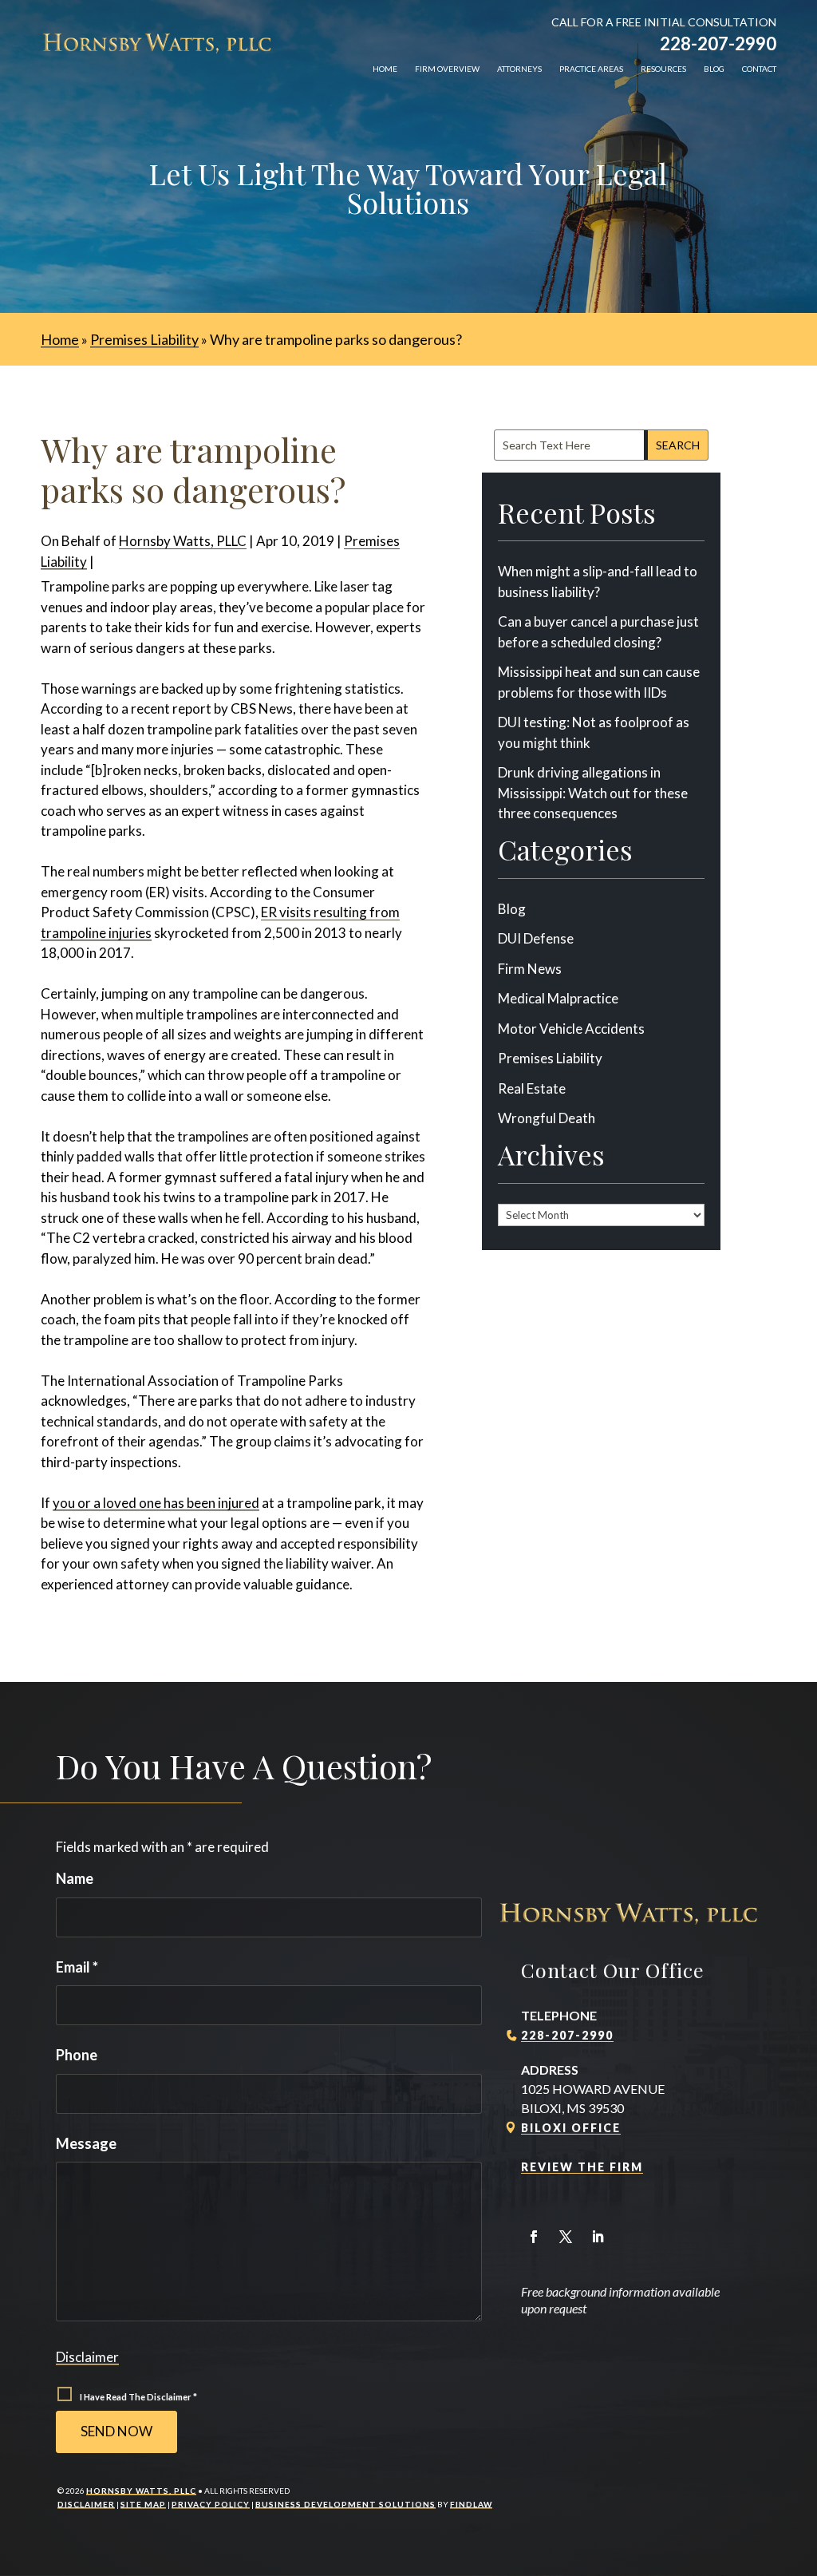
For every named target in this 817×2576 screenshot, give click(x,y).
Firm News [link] (530, 969)
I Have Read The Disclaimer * (138, 2397)
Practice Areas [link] (591, 69)
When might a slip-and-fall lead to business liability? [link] (598, 582)
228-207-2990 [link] (718, 44)
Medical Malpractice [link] (558, 998)
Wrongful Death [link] (547, 1118)
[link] (157, 43)
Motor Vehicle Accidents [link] (571, 1029)
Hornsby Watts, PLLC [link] (183, 541)
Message (86, 2143)
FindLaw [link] (471, 2504)
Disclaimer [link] (86, 2504)
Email (77, 1967)
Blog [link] (714, 69)
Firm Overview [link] (447, 69)
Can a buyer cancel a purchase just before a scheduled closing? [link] (598, 632)
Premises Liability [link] (550, 1058)
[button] (534, 2237)
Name (75, 1878)
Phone (77, 2055)
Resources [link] (663, 69)
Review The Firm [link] (582, 2167)
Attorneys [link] (519, 69)
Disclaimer (87, 2357)
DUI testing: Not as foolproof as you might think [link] (594, 732)
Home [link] (385, 69)
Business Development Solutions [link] (345, 2504)
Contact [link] (759, 69)
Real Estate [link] (532, 1088)
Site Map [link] (143, 2504)
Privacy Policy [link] (211, 2504)
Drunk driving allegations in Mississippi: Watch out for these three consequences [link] (593, 793)
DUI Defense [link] (536, 938)
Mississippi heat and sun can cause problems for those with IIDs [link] (599, 682)
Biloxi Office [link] (571, 2128)
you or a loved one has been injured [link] (156, 1503)
